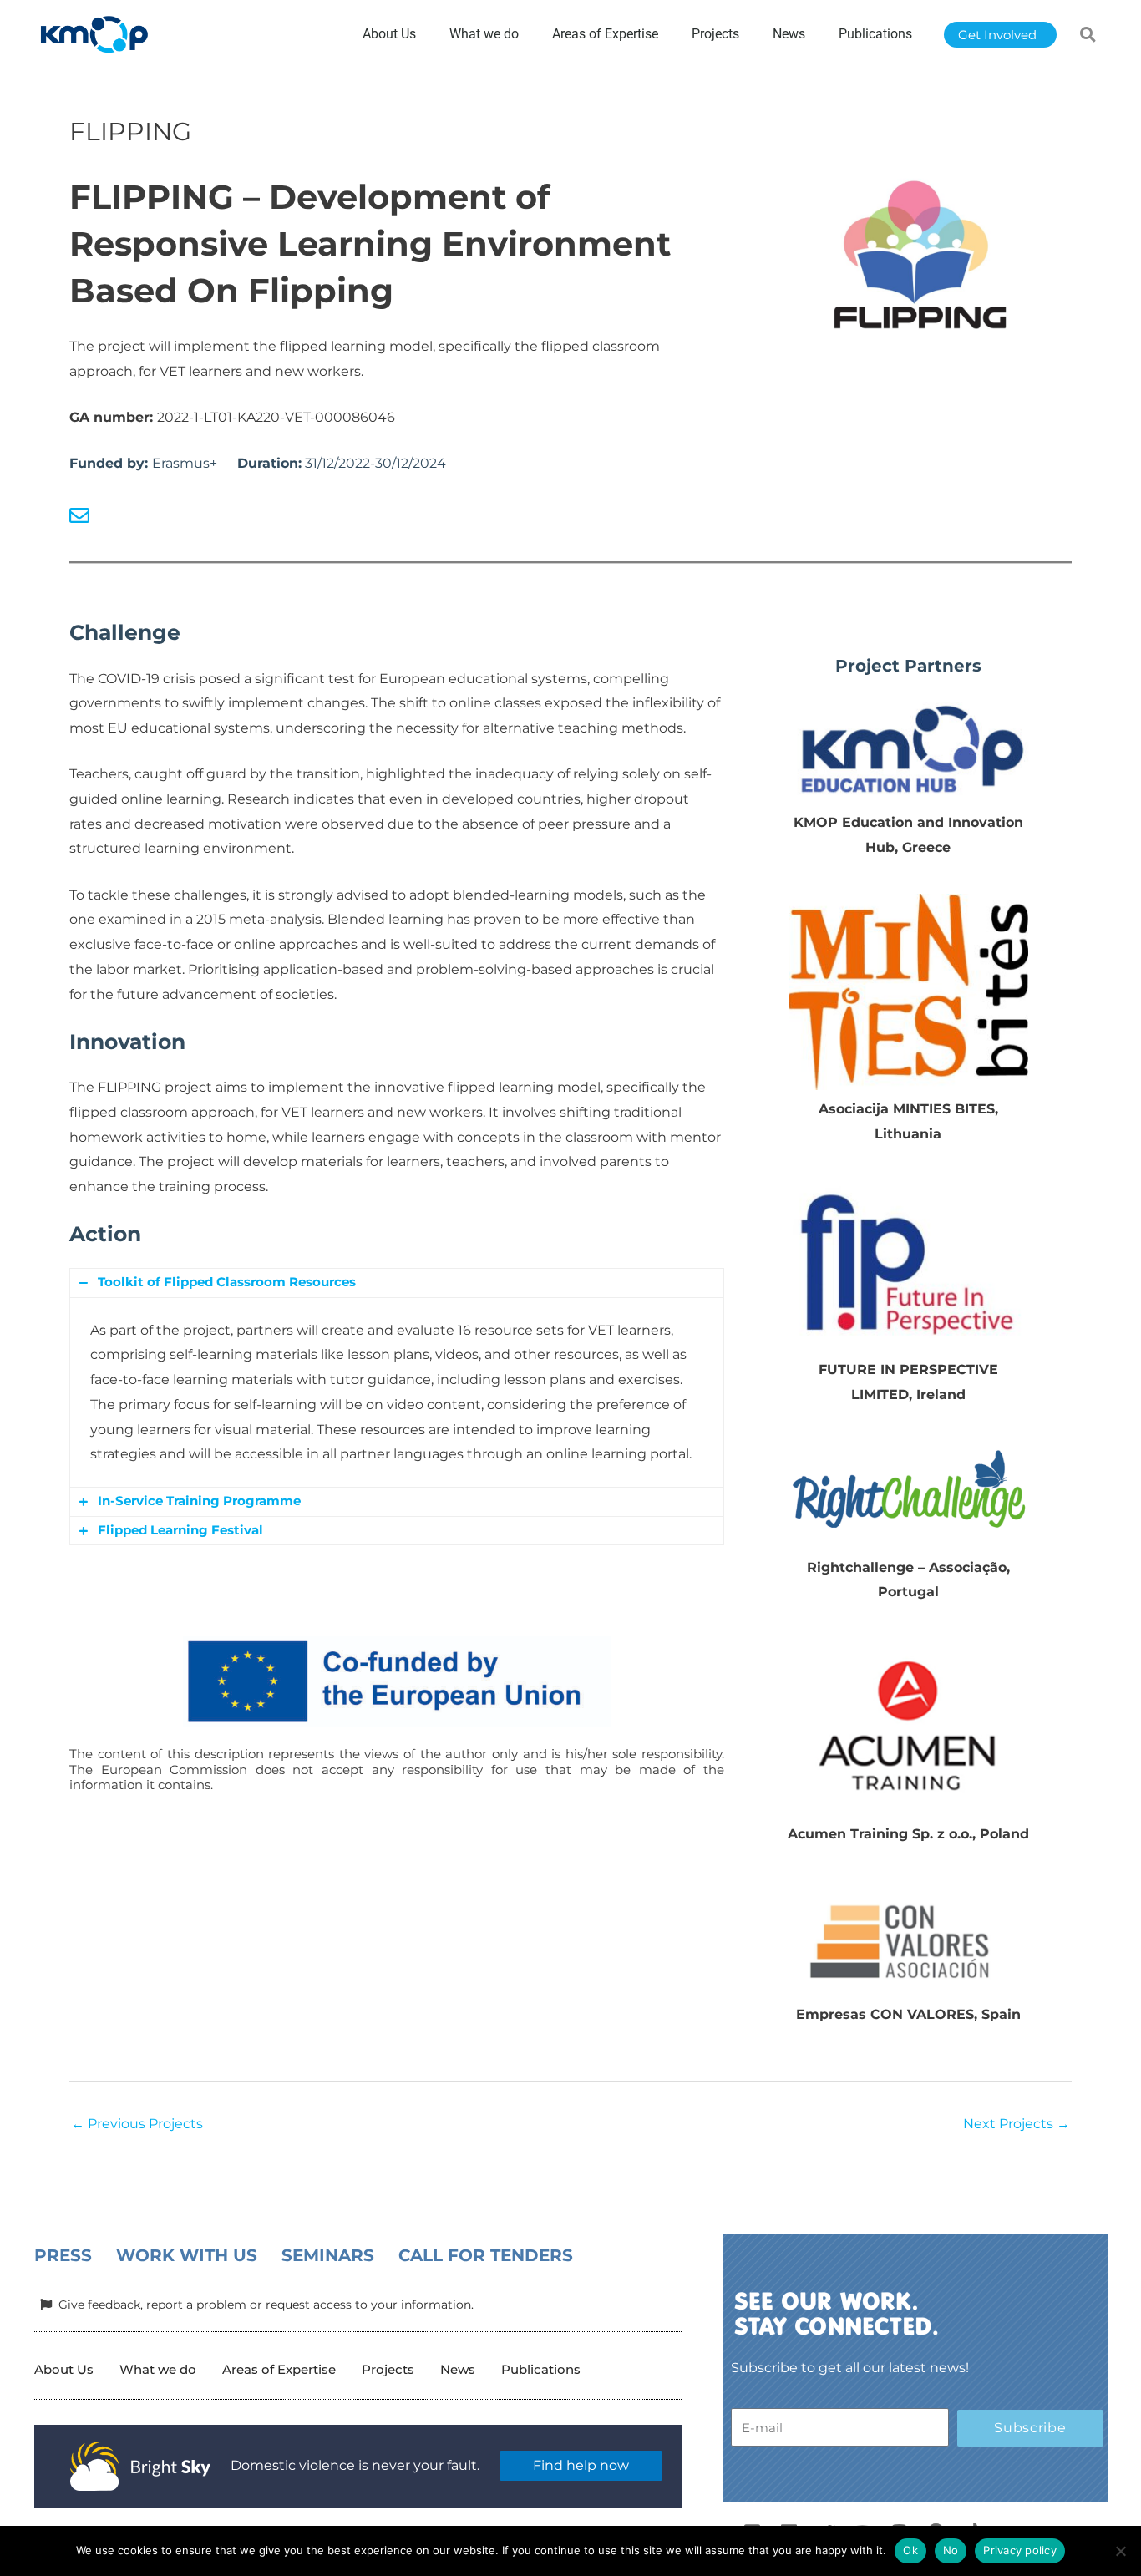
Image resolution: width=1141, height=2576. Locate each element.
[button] (1088, 34)
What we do (158, 2369)
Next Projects (1017, 2124)
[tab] (397, 1283)
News (458, 2369)
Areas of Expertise (279, 2369)
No (951, 2550)
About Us (64, 2369)
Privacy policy (1020, 2550)
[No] (1120, 2551)
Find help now (581, 2465)
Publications (541, 2369)
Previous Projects (137, 2124)
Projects (388, 2369)
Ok (910, 2550)
